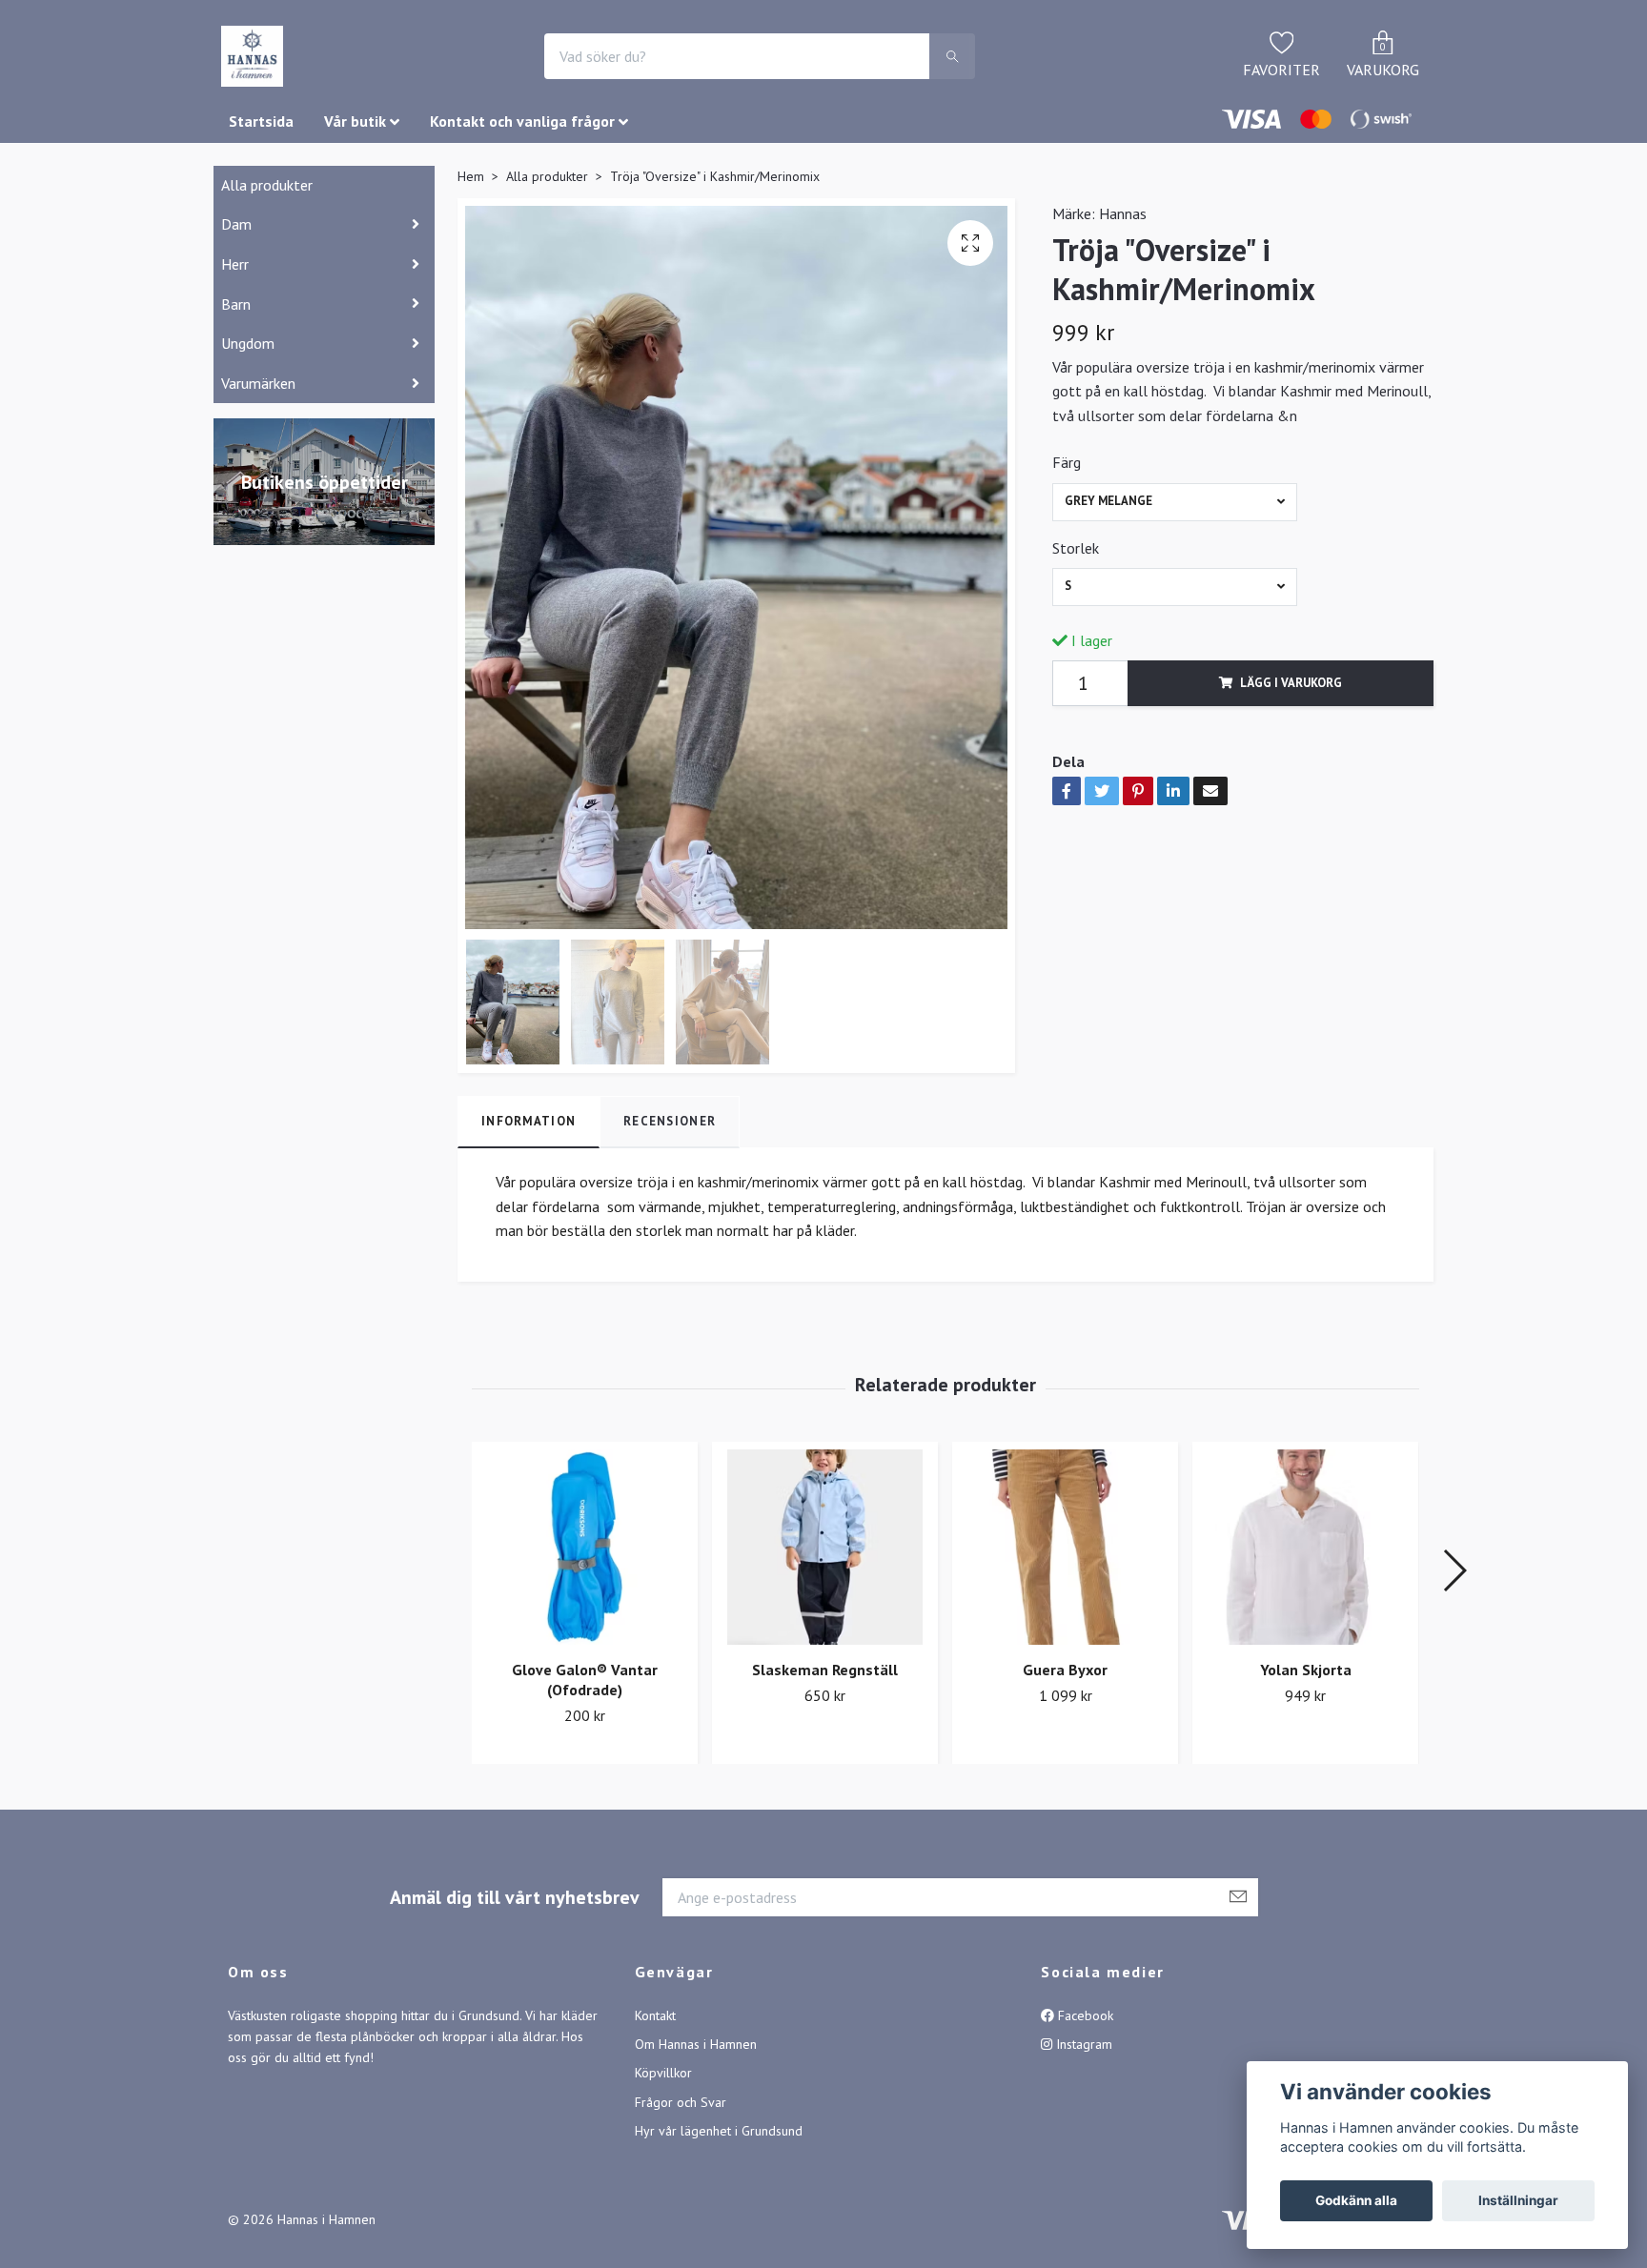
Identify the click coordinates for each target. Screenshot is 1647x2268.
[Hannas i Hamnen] (252, 56)
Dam (236, 224)
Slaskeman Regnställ (825, 1670)
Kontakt (655, 2015)
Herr (235, 264)
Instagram (1082, 2044)
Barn (236, 304)
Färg (1067, 462)
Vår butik (355, 121)
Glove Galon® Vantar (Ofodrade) (585, 1680)
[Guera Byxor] (1065, 1547)
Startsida (261, 121)
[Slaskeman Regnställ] (825, 1547)
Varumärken (258, 383)
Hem (471, 176)
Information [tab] (529, 1121)
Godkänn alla (1356, 2200)
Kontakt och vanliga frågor (522, 121)
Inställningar (1518, 2200)
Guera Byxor (1065, 1670)
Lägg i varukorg (1291, 683)
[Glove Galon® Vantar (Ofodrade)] (585, 1547)
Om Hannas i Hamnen (696, 2044)
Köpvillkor (663, 2073)
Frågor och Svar (681, 2102)
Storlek (1076, 548)
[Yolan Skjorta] (1305, 1547)
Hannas (1123, 213)
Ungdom (248, 343)
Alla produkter (267, 185)
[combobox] (1175, 502)
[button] (1454, 1570)
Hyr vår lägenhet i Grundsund (719, 2131)
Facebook (1084, 2015)
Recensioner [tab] (670, 1121)
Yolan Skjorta (1306, 1670)
